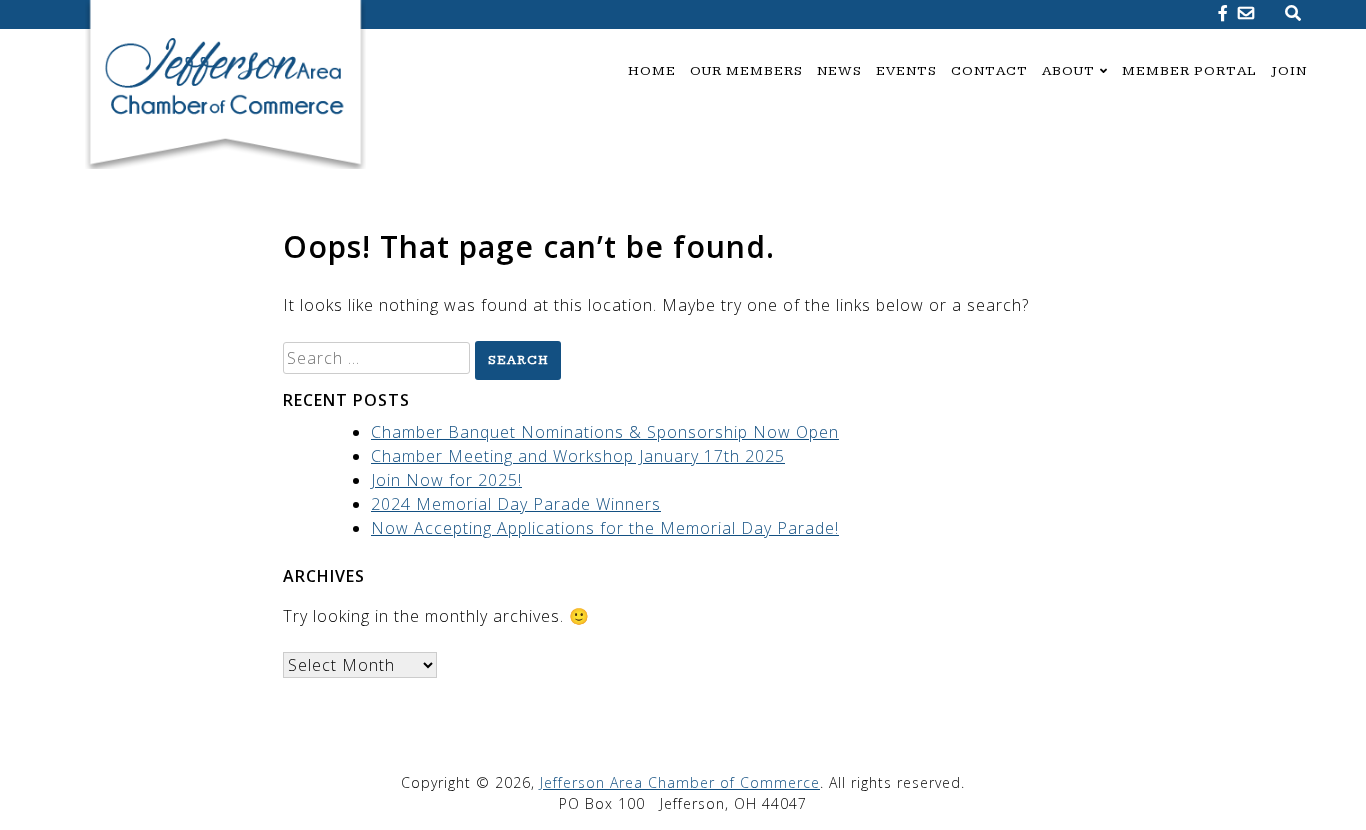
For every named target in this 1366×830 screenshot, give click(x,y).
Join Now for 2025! (446, 480)
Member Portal (1189, 71)
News (839, 71)
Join (1289, 71)
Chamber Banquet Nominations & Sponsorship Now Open (605, 432)
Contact (989, 71)
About (1068, 71)
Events (906, 71)
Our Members (746, 71)
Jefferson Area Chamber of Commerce (680, 782)
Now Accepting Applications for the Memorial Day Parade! (605, 528)
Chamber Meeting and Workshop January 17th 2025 (578, 456)
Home (652, 71)
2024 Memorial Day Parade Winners (516, 504)
